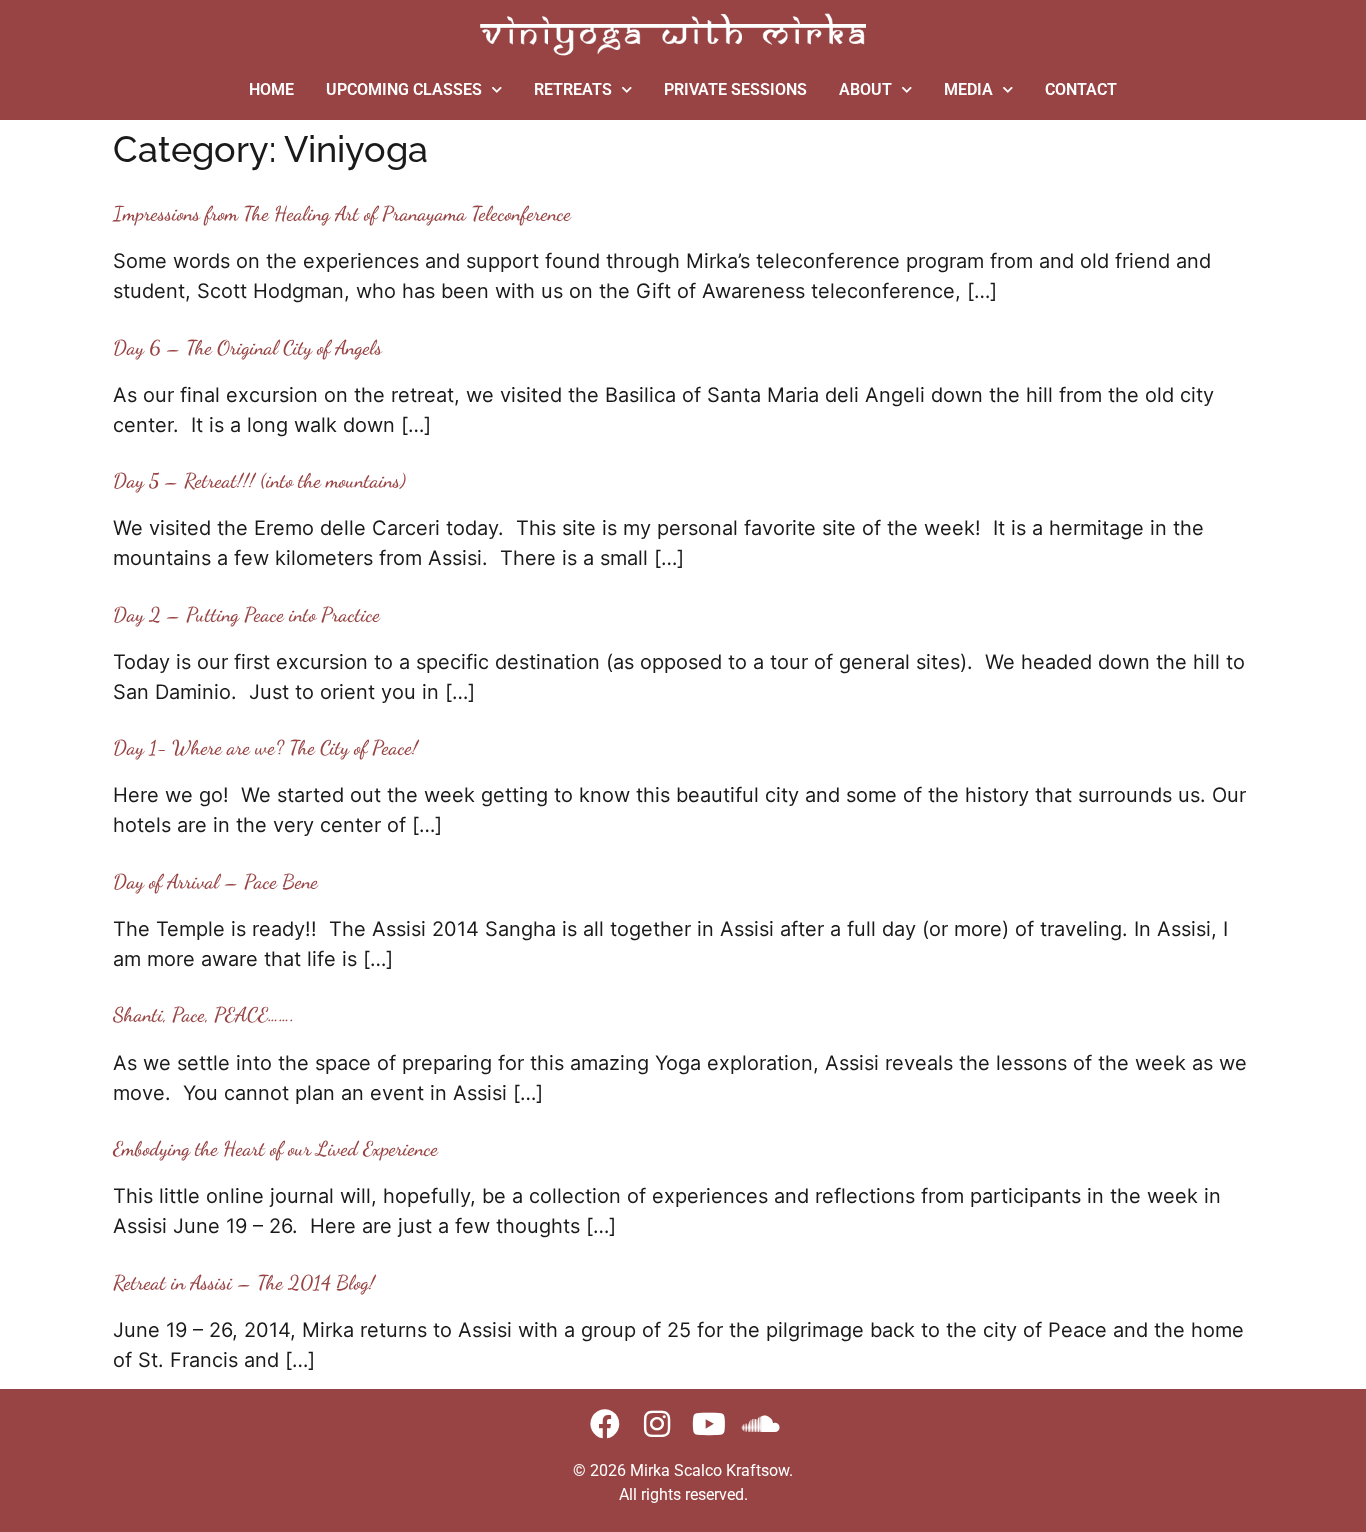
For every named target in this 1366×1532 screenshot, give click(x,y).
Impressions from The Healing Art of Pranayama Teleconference (342, 214)
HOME (271, 89)
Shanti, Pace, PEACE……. (204, 1015)
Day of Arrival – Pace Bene (215, 882)
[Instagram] (657, 1424)
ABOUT (865, 89)
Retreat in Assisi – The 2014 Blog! (244, 1283)
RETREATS (573, 89)
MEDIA (968, 89)
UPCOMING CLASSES (404, 89)
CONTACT (1081, 89)
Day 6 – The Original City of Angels (247, 348)
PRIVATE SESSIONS (735, 89)
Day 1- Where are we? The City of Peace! (265, 748)
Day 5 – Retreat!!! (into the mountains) (259, 481)
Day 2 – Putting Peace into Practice (246, 615)
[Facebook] (605, 1424)
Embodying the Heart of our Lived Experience (275, 1149)
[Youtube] (709, 1424)
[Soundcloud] (761, 1424)
